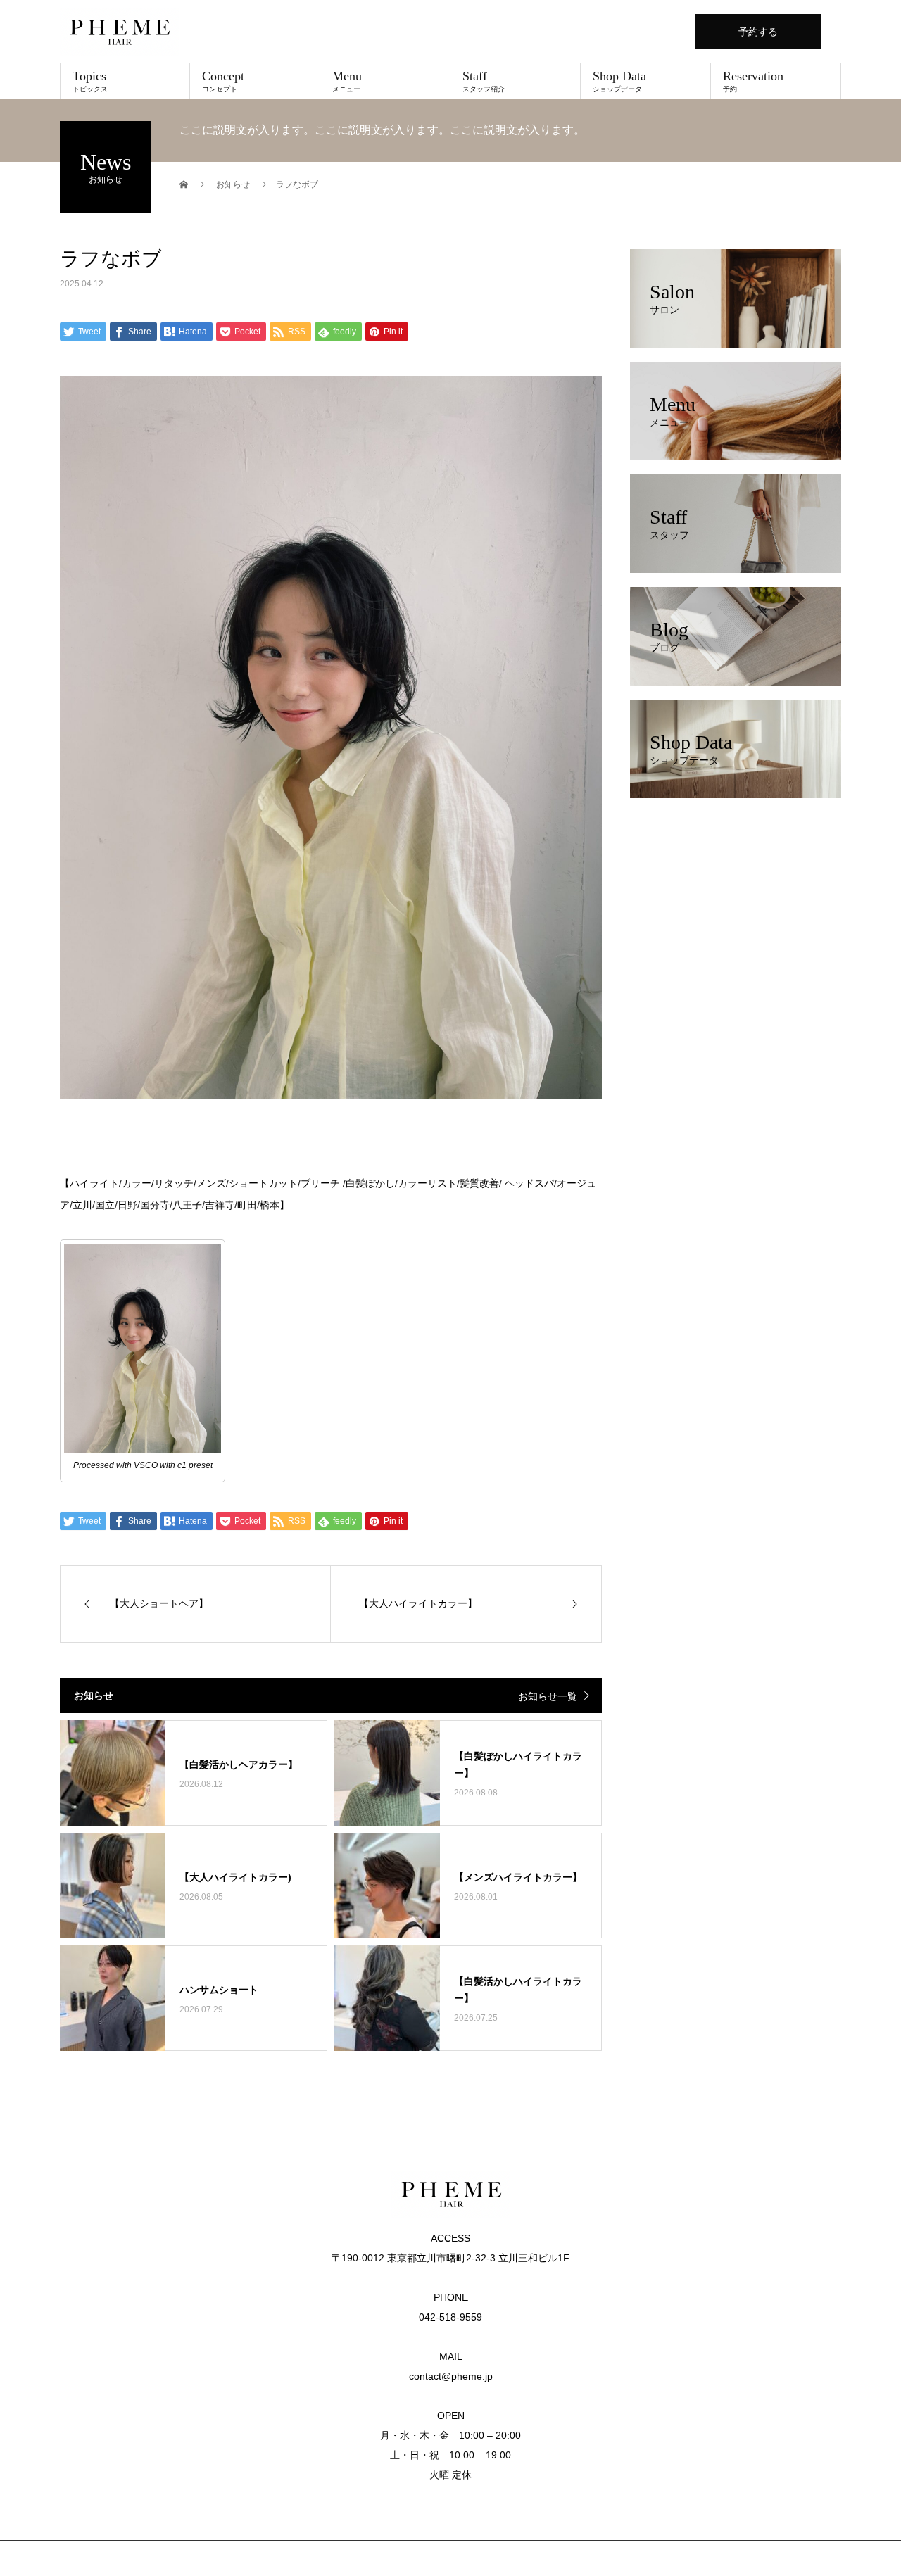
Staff (484, 81)
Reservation (753, 81)
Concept (223, 81)
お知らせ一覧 (548, 1696)
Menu (347, 81)
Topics (90, 81)
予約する (758, 32)
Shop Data (619, 81)
